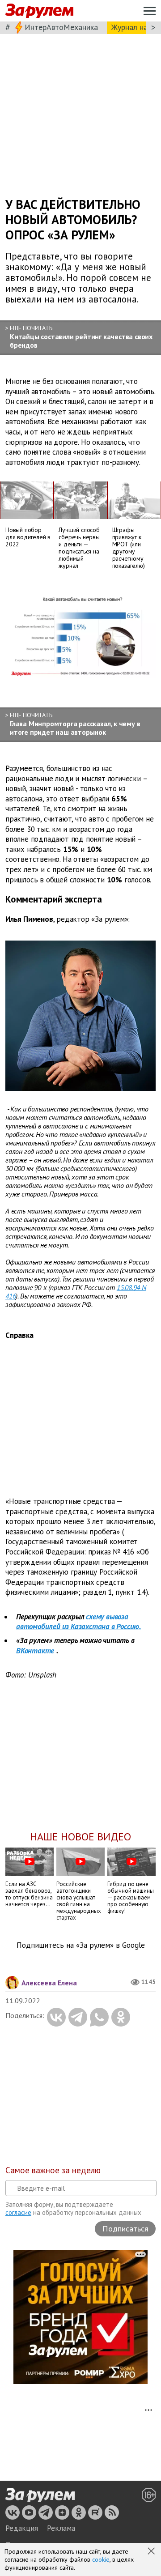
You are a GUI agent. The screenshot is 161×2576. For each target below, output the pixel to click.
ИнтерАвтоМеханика (61, 27)
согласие (18, 2212)
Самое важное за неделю (53, 2170)
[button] (152, 2552)
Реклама (61, 2528)
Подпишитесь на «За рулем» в (81, 1945)
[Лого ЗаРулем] (39, 11)
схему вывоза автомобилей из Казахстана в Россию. (78, 1622)
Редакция (22, 2528)
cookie (101, 2559)
